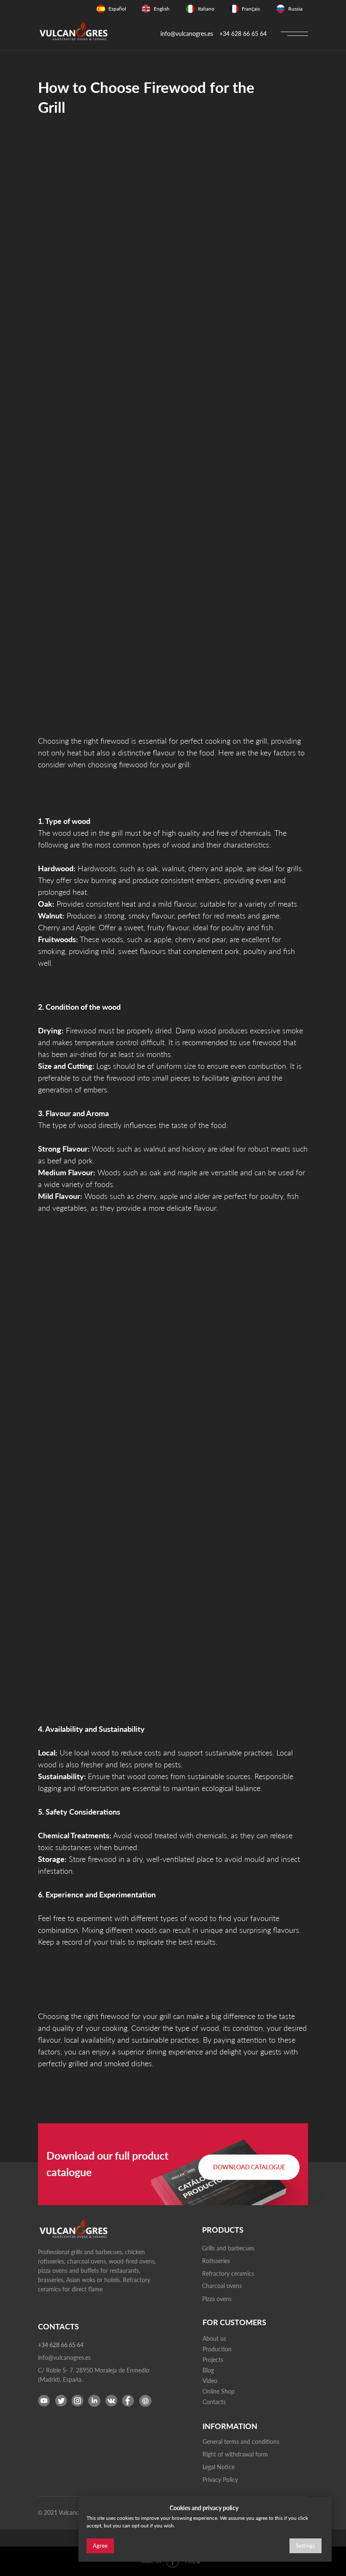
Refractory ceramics (228, 2273)
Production (217, 2349)
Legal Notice (219, 2467)
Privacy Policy (220, 2480)
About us (214, 2338)
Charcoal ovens (222, 2286)
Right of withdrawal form (235, 2454)
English (162, 9)
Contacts (214, 2402)
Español (117, 9)
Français (251, 9)
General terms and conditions (241, 2441)
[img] (101, 9)
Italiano (206, 9)
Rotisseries (216, 2261)
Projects (213, 2360)
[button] (249, 2167)
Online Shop (219, 2391)
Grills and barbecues (228, 2248)
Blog (208, 2370)
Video (210, 2381)
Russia (295, 9)
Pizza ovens (217, 2299)
